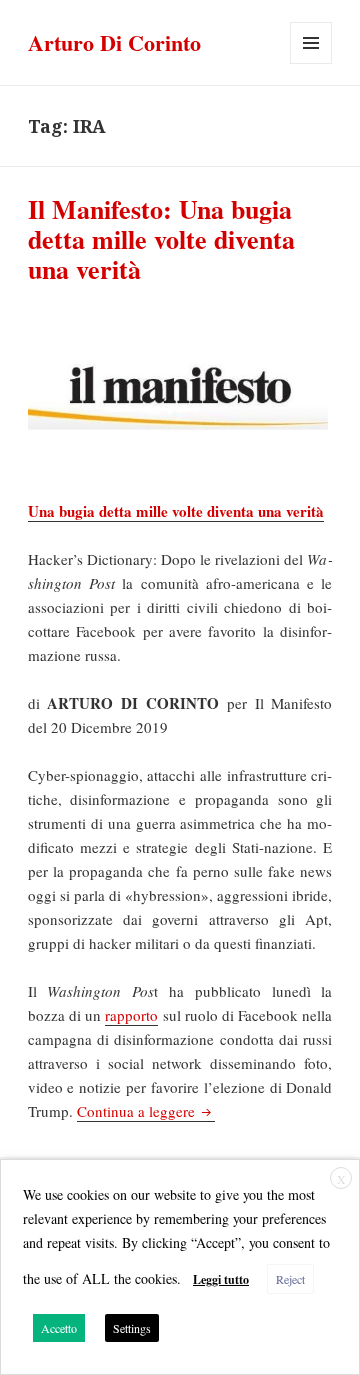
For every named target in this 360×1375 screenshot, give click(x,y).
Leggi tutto (221, 1279)
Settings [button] (132, 1328)
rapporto (131, 1015)
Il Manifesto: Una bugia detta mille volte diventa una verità (161, 239)
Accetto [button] (59, 1328)
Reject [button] (290, 1279)
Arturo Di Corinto (114, 42)
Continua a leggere (146, 1111)
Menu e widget (311, 63)
